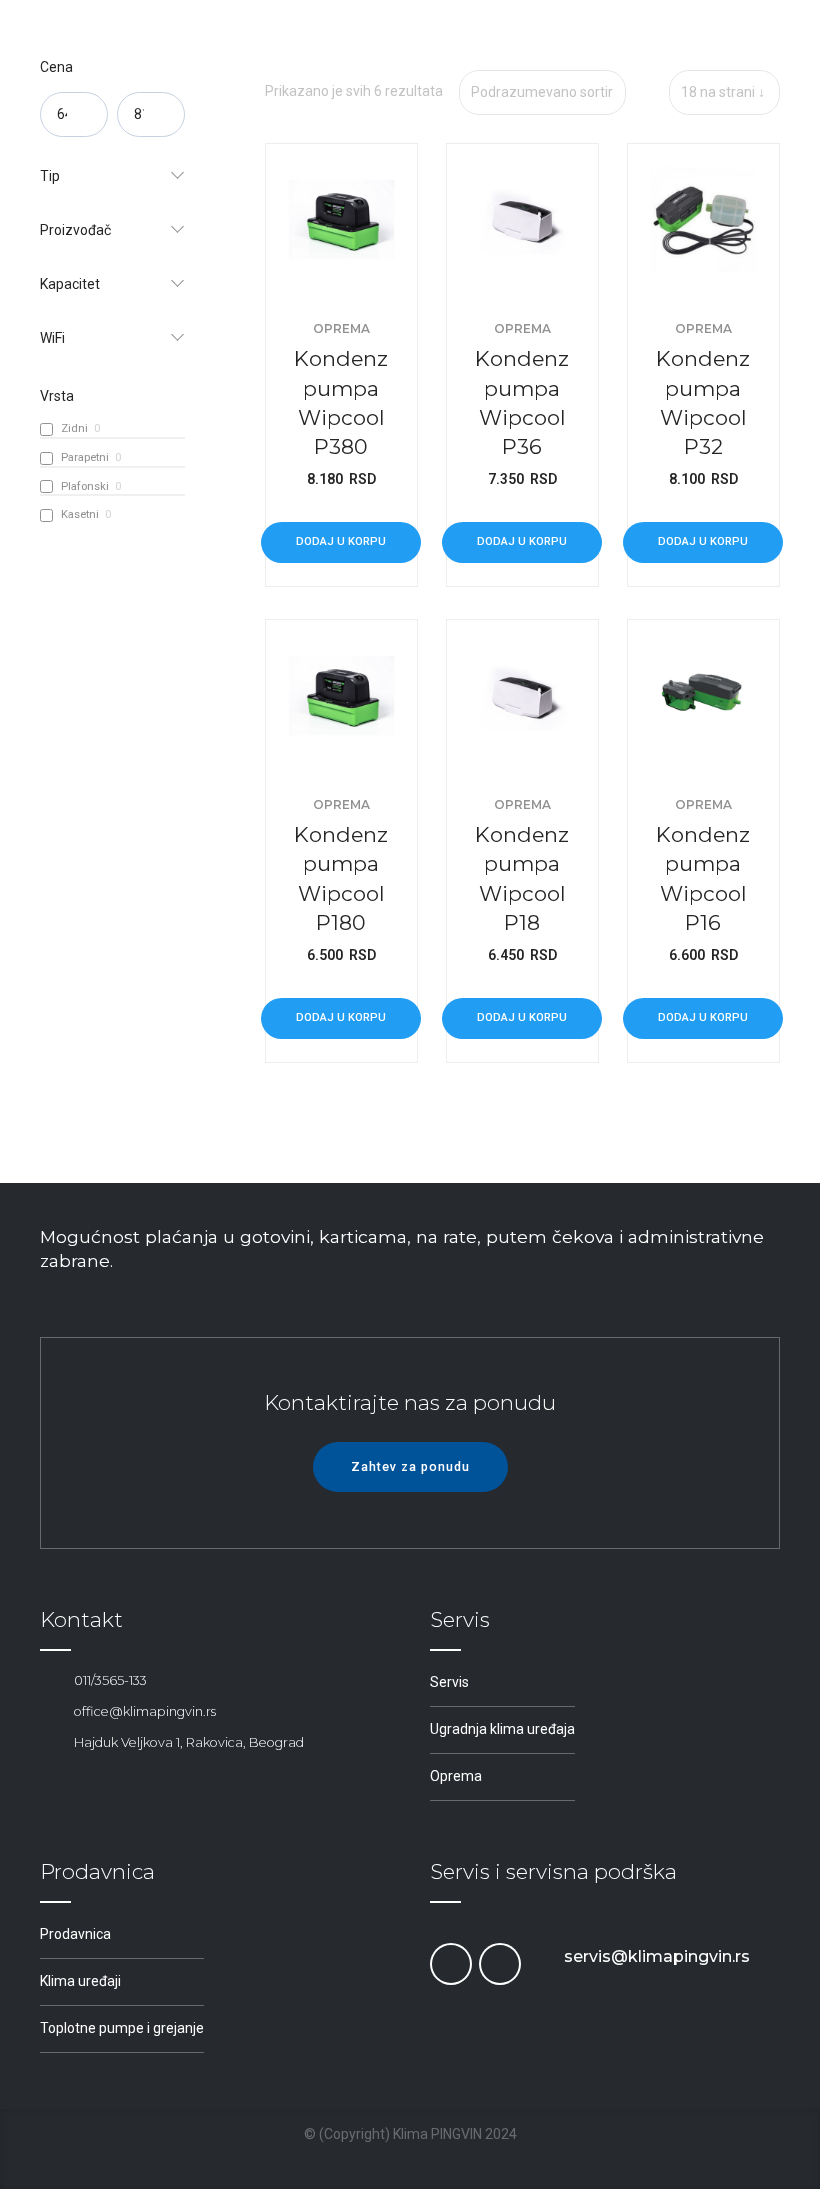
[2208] (703, 219)
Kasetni (80, 514)
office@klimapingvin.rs (145, 1711)
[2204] (522, 695)
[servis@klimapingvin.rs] (539, 1957)
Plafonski (85, 486)
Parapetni (85, 457)
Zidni (74, 428)
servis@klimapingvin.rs (657, 1956)
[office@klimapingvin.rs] (50, 1712)
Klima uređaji (80, 1981)
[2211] (522, 219)
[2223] (341, 219)
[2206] (341, 695)
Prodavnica (75, 1934)
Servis (449, 1682)
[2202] (703, 695)
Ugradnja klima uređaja (502, 1729)
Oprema (341, 328)
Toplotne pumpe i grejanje (122, 2028)
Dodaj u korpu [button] (341, 541)
